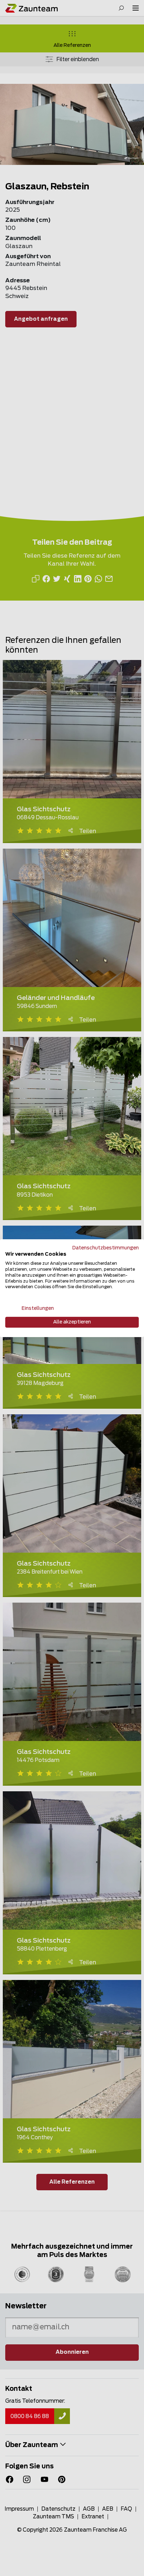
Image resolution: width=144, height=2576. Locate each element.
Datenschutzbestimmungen (106, 1248)
